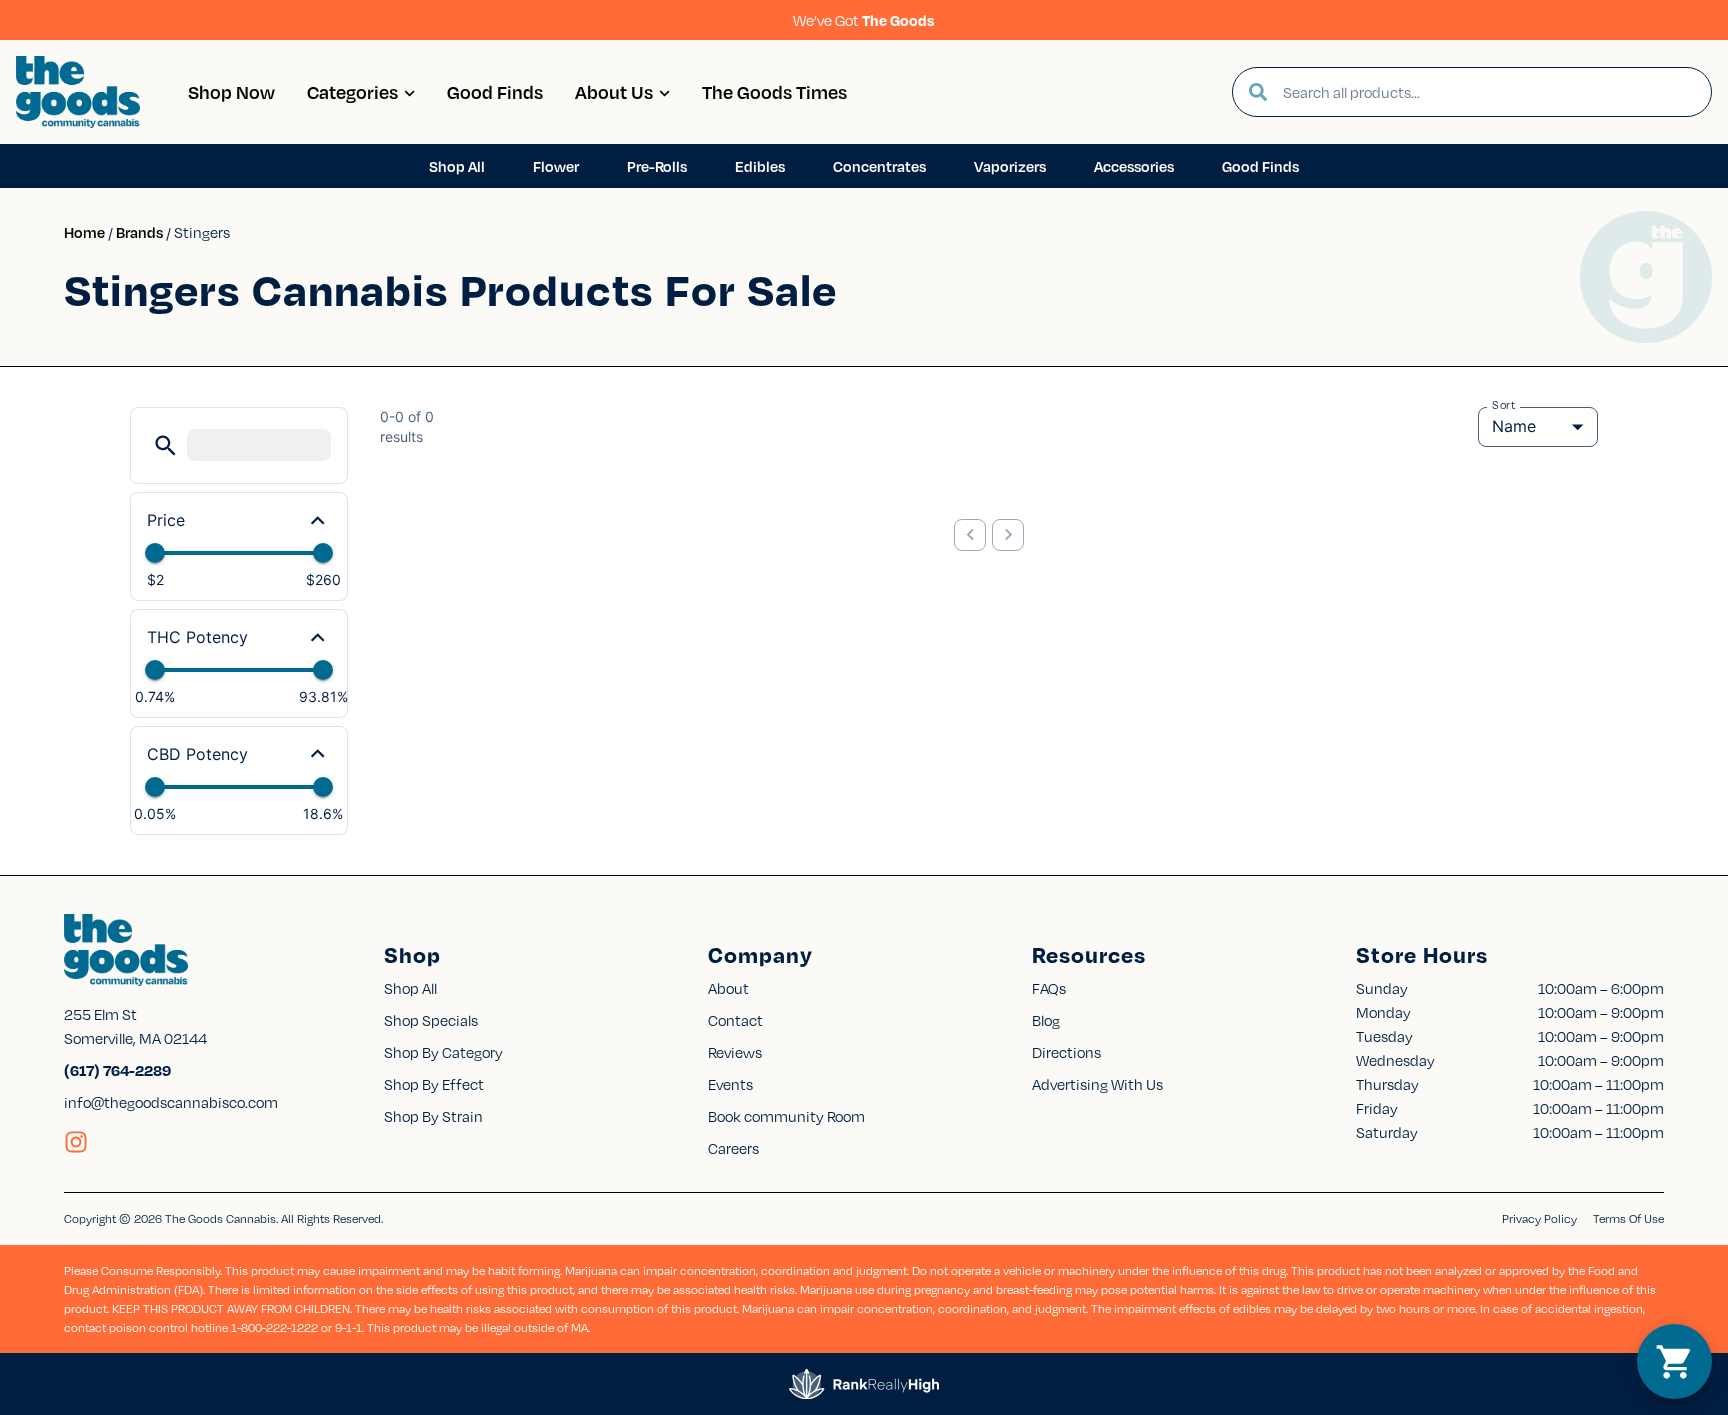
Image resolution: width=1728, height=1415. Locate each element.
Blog (1046, 1020)
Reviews (735, 1052)
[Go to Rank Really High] (864, 1384)
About (728, 988)
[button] (165, 445)
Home (84, 232)
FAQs (1049, 988)
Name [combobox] (1514, 426)
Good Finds (495, 91)
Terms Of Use (1628, 1218)
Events (730, 1084)
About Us (614, 91)
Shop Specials (431, 1020)
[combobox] (1489, 92)
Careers (733, 1148)
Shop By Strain (433, 1116)
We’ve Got (864, 20)
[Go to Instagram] (76, 1142)
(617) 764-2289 (117, 1070)
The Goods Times (774, 91)
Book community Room (786, 1116)
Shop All (410, 988)
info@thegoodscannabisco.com (171, 1102)
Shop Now (231, 91)
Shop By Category (443, 1052)
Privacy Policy (1539, 1218)
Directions (1066, 1052)
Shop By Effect (434, 1084)
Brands (139, 232)
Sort (1504, 405)
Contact (735, 1020)
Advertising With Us (1097, 1084)
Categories (352, 91)
